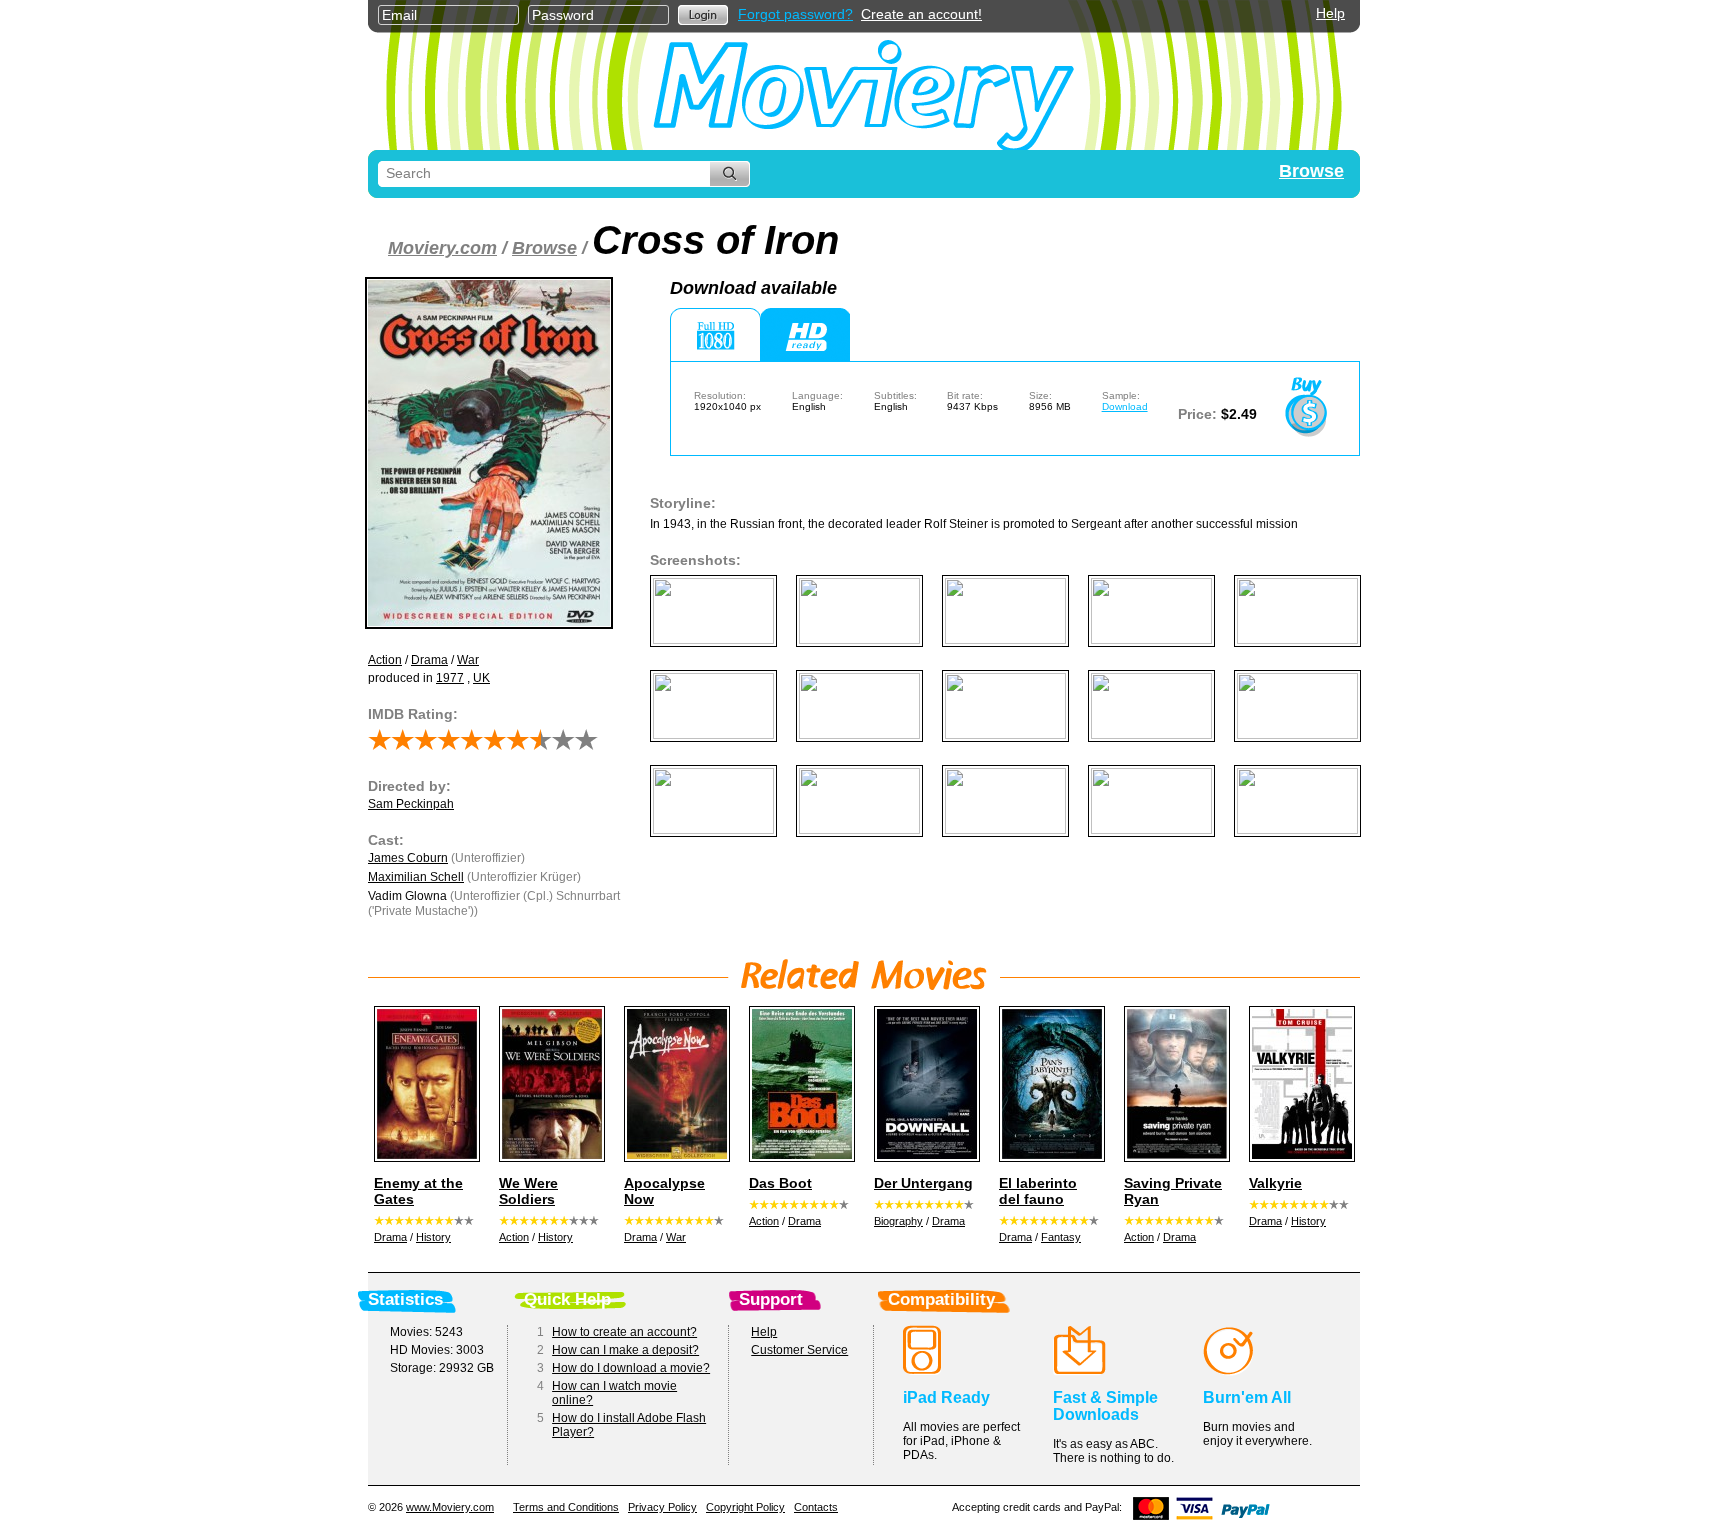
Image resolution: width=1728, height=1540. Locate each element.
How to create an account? (624, 1332)
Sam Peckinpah (411, 804)
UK (481, 678)
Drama (429, 660)
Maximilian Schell (416, 877)
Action (385, 660)
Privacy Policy (662, 1507)
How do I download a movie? (631, 1368)
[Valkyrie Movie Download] (1299, 1084)
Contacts (816, 1507)
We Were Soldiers (528, 1191)
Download (1125, 406)
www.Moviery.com (450, 1507)
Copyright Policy (745, 1507)
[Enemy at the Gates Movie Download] (424, 1084)
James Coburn (408, 858)
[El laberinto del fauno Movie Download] (1049, 1084)
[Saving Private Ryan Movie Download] (1174, 1084)
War (468, 660)
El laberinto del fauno (1038, 1191)
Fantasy (1061, 1237)
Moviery (864, 91)
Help (1330, 13)
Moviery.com (442, 248)
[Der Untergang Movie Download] (924, 1084)
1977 (450, 678)
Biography (898, 1221)
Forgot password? (795, 14)
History (433, 1237)
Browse (1311, 171)
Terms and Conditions (566, 1507)
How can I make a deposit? (625, 1350)
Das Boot (780, 1183)
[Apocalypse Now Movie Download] (674, 1084)
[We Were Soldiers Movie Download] (549, 1084)
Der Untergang (923, 1183)
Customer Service (799, 1350)
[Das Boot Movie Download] (799, 1084)
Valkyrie (1275, 1183)
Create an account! (921, 14)
